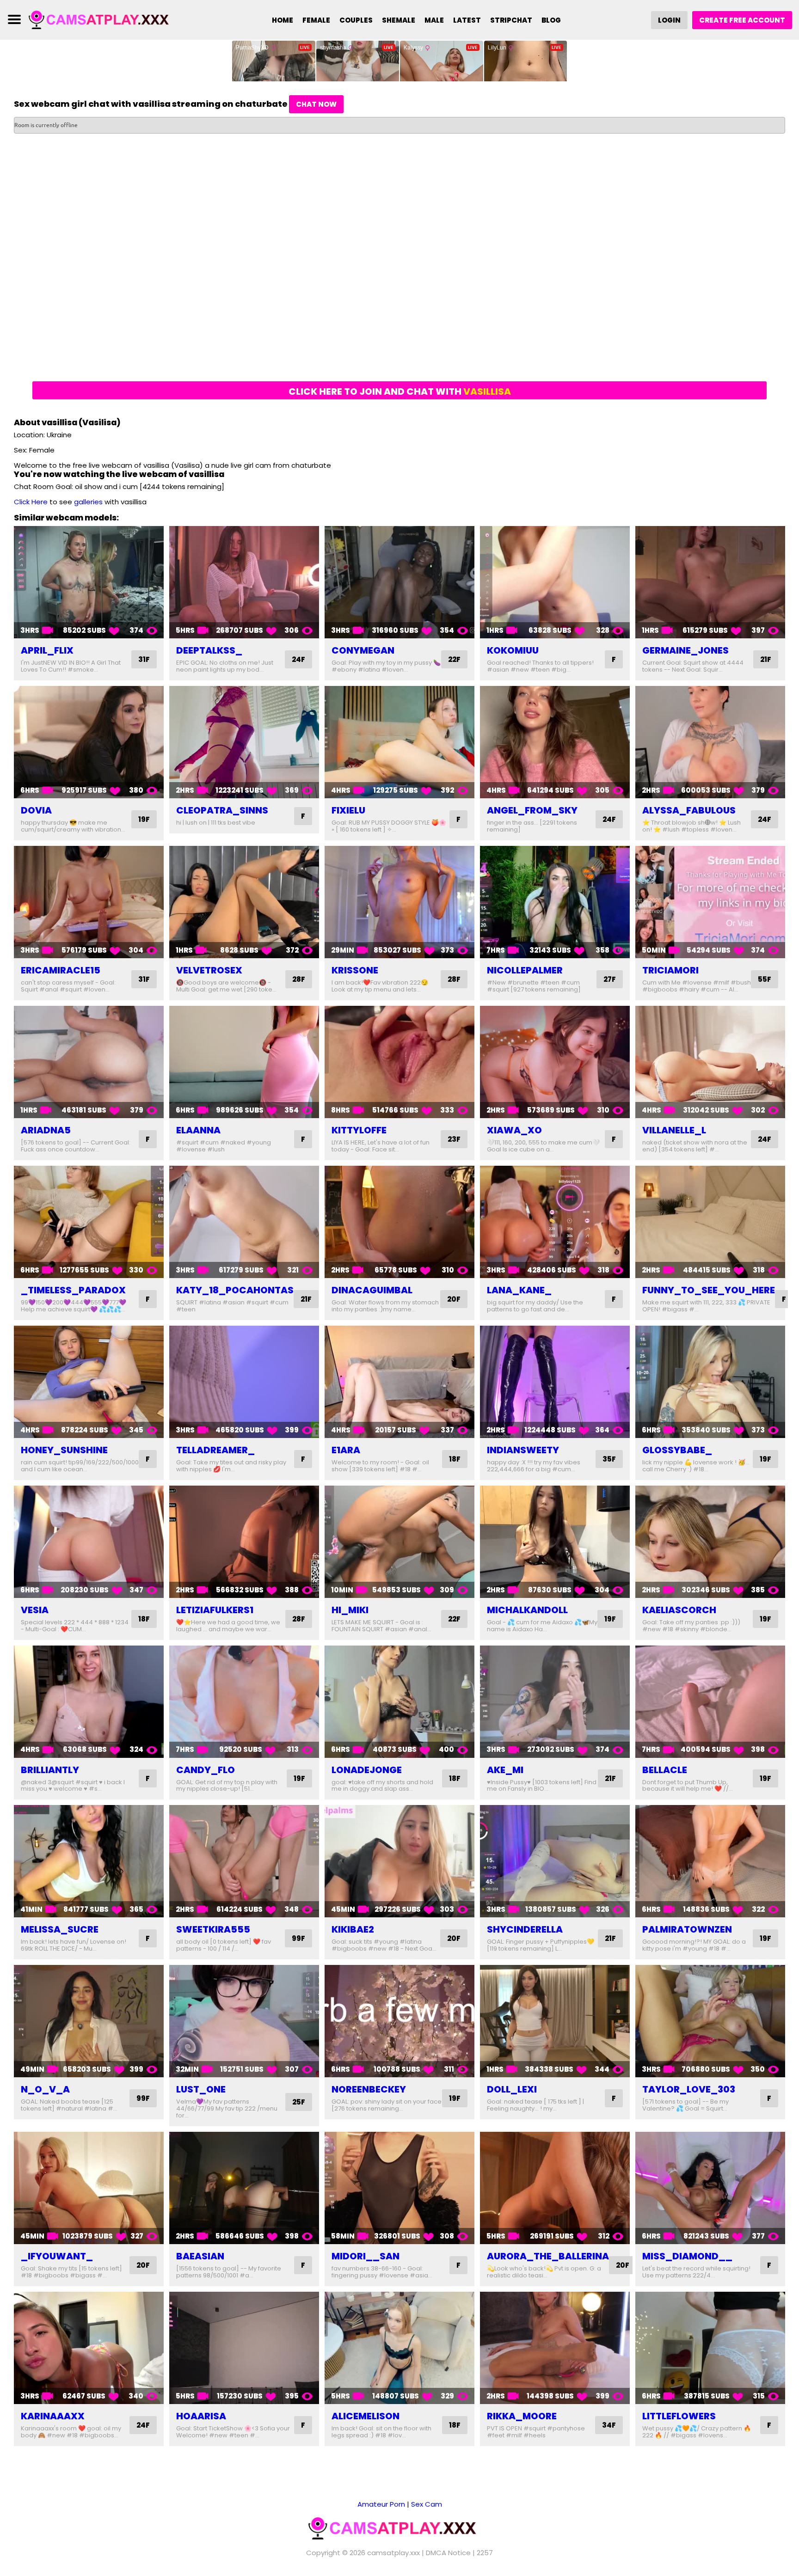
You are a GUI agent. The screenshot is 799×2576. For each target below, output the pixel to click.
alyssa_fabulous (689, 810)
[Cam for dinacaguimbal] (399, 1222)
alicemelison (366, 2416)
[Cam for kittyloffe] (399, 1062)
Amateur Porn (381, 2504)
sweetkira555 (213, 1929)
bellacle (665, 1770)
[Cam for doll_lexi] (555, 2021)
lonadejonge (367, 1770)
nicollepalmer (525, 970)
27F (610, 979)
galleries (88, 502)
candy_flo (206, 1770)
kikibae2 (353, 1929)
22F (454, 659)
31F (144, 659)
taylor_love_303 (689, 2089)
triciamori (670, 970)
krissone (355, 970)
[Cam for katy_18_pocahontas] (244, 1222)
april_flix (47, 650)
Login (669, 20)
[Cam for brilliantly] (89, 1702)
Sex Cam (427, 2504)
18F (455, 1459)
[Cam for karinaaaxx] (89, 2348)
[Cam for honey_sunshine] (89, 1382)
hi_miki (350, 1610)
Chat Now (316, 104)
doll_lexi (512, 2089)
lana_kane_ (519, 1290)
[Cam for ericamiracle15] (89, 902)
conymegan (363, 650)
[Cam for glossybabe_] (710, 1382)
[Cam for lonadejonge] (399, 1702)
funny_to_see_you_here (709, 1290)
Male (434, 20)
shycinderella (525, 1929)
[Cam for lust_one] (244, 2021)
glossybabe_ (677, 1450)
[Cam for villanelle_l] (710, 1062)
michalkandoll (527, 1610)
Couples (356, 20)
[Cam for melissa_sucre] (89, 1861)
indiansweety (523, 1450)
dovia (36, 810)
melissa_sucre (60, 1929)
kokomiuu (513, 650)
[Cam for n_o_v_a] (89, 2021)
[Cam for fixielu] (399, 742)
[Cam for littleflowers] (710, 2348)
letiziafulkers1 (215, 1610)
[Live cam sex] (105, 19)
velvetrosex (209, 970)
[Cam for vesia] (89, 1542)
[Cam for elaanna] (244, 1062)
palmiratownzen (687, 1929)
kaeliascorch (679, 1610)
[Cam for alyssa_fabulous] (710, 742)
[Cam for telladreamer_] (244, 1382)
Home (283, 20)
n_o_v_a (45, 2089)
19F (144, 819)
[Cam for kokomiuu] (555, 582)
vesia (35, 1610)
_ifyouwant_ (57, 2256)
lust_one (201, 2089)
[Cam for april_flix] (89, 582)
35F (609, 1459)
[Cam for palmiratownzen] (710, 1861)
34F (609, 2425)
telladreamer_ (215, 1450)
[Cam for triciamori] (710, 902)
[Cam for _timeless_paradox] (89, 1222)
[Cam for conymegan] (399, 582)
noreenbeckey (369, 2089)
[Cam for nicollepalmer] (555, 902)
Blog (551, 20)
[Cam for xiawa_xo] (555, 1062)
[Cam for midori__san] (399, 2188)
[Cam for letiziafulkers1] (244, 1542)
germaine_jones (685, 650)
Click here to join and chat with (400, 392)
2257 (485, 2553)
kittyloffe (359, 1130)
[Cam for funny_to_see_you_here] (710, 1222)
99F (298, 1938)
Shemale (399, 20)
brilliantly (50, 1770)
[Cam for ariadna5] (89, 1062)
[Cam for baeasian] (244, 2188)
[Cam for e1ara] (399, 1382)
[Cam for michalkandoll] (555, 1542)
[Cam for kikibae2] (399, 1861)
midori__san (366, 2256)
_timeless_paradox (73, 1290)
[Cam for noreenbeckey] (399, 2021)
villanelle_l (674, 1130)
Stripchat (511, 20)
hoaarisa (201, 2416)
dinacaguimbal (372, 1290)
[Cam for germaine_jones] (710, 582)
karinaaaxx (53, 2416)
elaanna (198, 1130)
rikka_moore (522, 2416)
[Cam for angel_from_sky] (555, 742)
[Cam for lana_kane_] (555, 1222)
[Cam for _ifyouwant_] (89, 2188)
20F (454, 1299)
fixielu (348, 810)
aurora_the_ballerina (548, 2256)
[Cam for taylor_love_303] (710, 2021)
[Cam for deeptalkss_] (244, 582)
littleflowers (679, 2416)
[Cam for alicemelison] (399, 2348)
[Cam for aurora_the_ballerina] (555, 2188)
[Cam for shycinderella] (555, 1861)
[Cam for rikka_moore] (555, 2348)
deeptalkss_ (209, 650)
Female (316, 20)
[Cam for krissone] (399, 902)
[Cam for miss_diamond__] (710, 2188)
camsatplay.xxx (393, 2553)
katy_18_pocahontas (235, 1290)
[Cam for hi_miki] (399, 1542)
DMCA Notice (448, 2553)
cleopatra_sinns (222, 810)
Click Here (31, 502)
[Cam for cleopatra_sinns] (244, 742)
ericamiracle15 (61, 970)
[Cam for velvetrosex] (244, 902)
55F (765, 979)
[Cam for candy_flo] (244, 1702)
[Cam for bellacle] (710, 1702)
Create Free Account (742, 20)
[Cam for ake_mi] (555, 1702)
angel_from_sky (532, 810)
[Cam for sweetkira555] (244, 1861)
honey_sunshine (64, 1450)
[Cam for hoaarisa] (244, 2348)
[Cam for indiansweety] (555, 1382)
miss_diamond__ (687, 2256)
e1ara (346, 1450)
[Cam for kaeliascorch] (710, 1542)
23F (454, 1139)
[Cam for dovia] (89, 742)
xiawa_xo (514, 1130)
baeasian (200, 2256)
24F (298, 659)
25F (299, 2102)
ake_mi (505, 1770)
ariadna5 (46, 1130)
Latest (467, 20)
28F (299, 979)
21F (766, 659)
